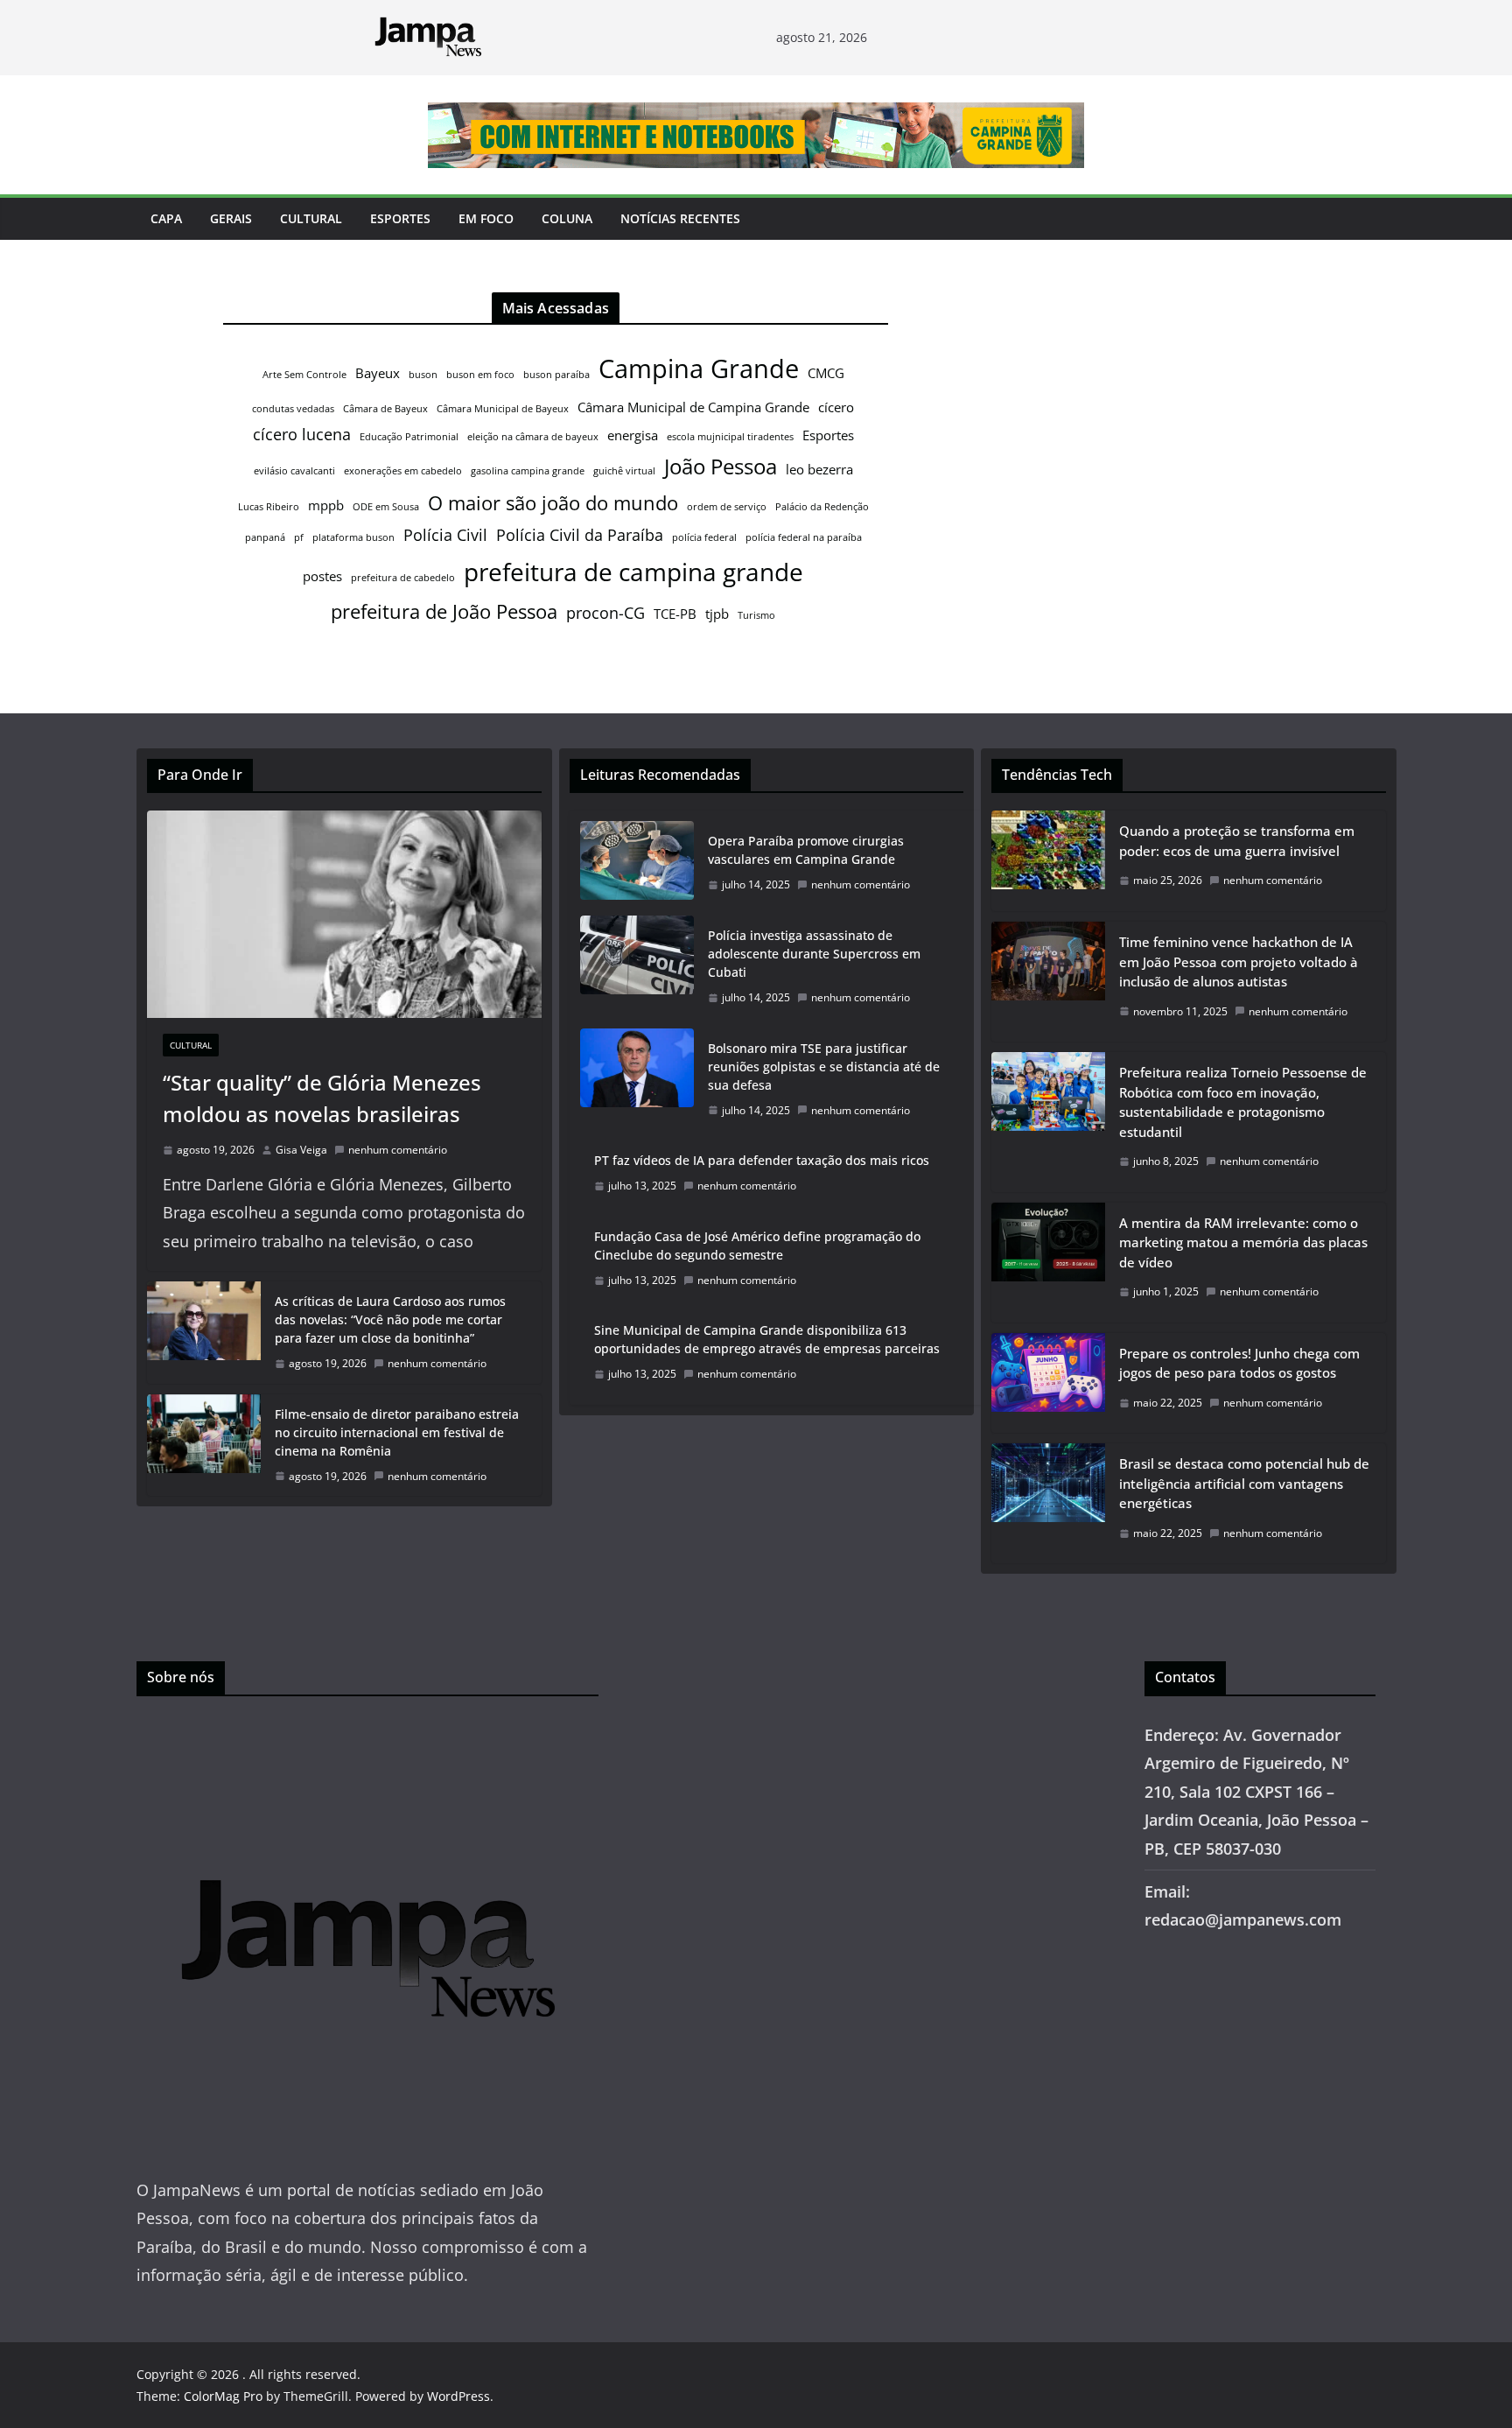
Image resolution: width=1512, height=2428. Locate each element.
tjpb (717, 614)
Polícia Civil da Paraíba (580, 535)
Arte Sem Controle (304, 375)
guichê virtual (624, 471)
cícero (836, 407)
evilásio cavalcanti (294, 471)
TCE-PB (675, 614)
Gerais (231, 218)
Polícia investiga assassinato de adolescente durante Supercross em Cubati (814, 954)
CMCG (826, 373)
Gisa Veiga (301, 1150)
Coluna (567, 218)
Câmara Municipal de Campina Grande (693, 407)
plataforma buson (353, 537)
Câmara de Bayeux (385, 409)
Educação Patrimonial (409, 437)
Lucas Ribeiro (269, 507)
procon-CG (605, 613)
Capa (166, 218)
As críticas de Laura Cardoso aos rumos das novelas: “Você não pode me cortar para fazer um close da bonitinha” (390, 1319)
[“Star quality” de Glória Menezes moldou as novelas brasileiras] (344, 914)
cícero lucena (302, 434)
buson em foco (480, 375)
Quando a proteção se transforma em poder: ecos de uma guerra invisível (1237, 841)
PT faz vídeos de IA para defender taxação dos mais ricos (762, 1160)
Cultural (311, 218)
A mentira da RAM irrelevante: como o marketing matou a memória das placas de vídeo (1243, 1242)
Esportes (400, 218)
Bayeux (378, 373)
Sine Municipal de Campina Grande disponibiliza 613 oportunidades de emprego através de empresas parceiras (767, 1339)
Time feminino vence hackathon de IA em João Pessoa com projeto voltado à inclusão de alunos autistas (1239, 961)
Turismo (756, 615)
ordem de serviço (727, 507)
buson (423, 375)
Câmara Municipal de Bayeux (503, 409)
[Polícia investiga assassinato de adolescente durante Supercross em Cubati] (637, 967)
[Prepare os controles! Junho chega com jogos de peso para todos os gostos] (1048, 1383)
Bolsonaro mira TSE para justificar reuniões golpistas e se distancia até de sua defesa (824, 1067)
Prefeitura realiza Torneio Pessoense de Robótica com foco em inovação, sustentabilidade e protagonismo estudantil (1243, 1102)
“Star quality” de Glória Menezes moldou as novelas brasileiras (322, 1098)
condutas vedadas (293, 409)
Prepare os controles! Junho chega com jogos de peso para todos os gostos (1239, 1363)
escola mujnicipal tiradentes (730, 437)
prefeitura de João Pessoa (444, 611)
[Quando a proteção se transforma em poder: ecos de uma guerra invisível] (1048, 861)
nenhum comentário (398, 1150)
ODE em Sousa (386, 507)
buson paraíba (556, 375)
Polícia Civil (445, 535)
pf (299, 537)
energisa (633, 435)
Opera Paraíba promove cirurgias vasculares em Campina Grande (806, 850)
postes (322, 576)
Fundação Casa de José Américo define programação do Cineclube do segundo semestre (757, 1246)
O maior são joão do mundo (553, 502)
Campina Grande (699, 368)
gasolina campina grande (528, 471)
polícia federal (704, 537)
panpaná (265, 537)
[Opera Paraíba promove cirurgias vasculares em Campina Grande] (637, 863)
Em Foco (486, 218)
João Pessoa (721, 467)
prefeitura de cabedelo (403, 578)
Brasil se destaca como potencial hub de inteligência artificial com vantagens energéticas (1244, 1483)
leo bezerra (819, 469)
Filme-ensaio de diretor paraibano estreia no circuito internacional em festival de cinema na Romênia (397, 1432)
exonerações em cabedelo (403, 471)
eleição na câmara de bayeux (533, 437)
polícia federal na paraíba (804, 537)
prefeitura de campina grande (633, 572)
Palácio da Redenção (822, 507)
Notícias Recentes (680, 218)
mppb (326, 505)
